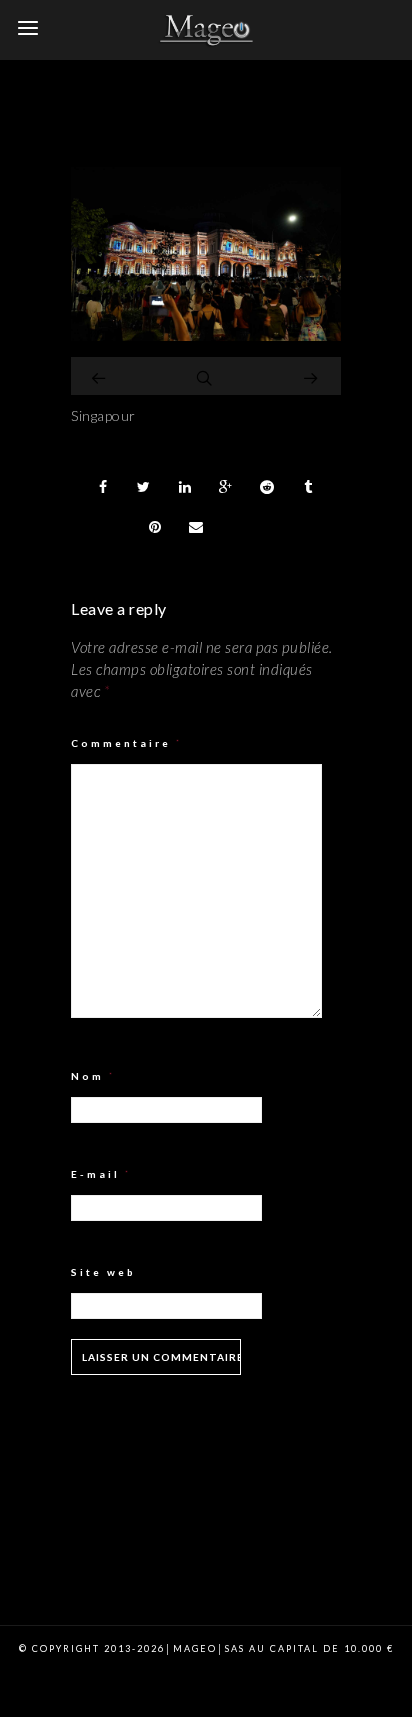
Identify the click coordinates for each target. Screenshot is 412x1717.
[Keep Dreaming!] (206, 335)
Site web (103, 1272)
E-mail (101, 1174)
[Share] (103, 487)
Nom (93, 1076)
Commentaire (127, 743)
